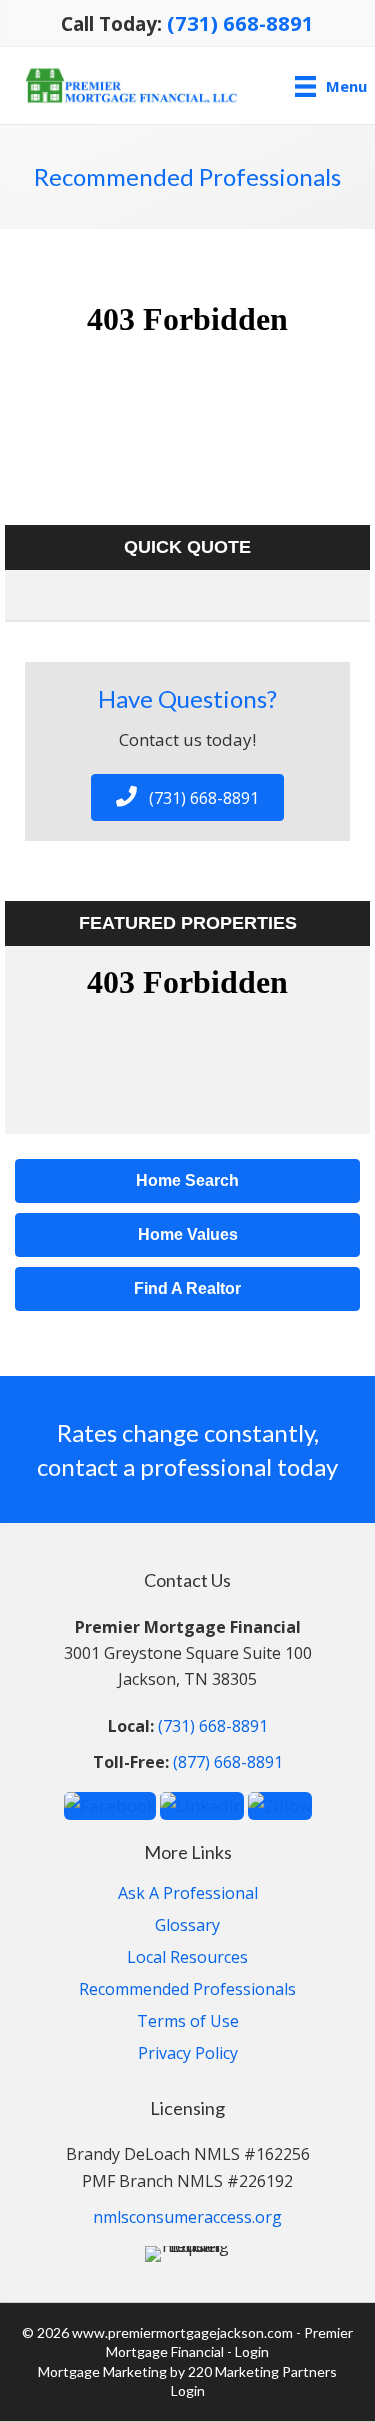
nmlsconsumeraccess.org (187, 2217)
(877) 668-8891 (228, 1762)
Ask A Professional (188, 1894)
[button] (187, 797)
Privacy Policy (188, 2054)
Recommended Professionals (187, 1990)
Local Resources (187, 1958)
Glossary (187, 1926)
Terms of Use (188, 2022)
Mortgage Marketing (102, 2371)
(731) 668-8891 (240, 23)
